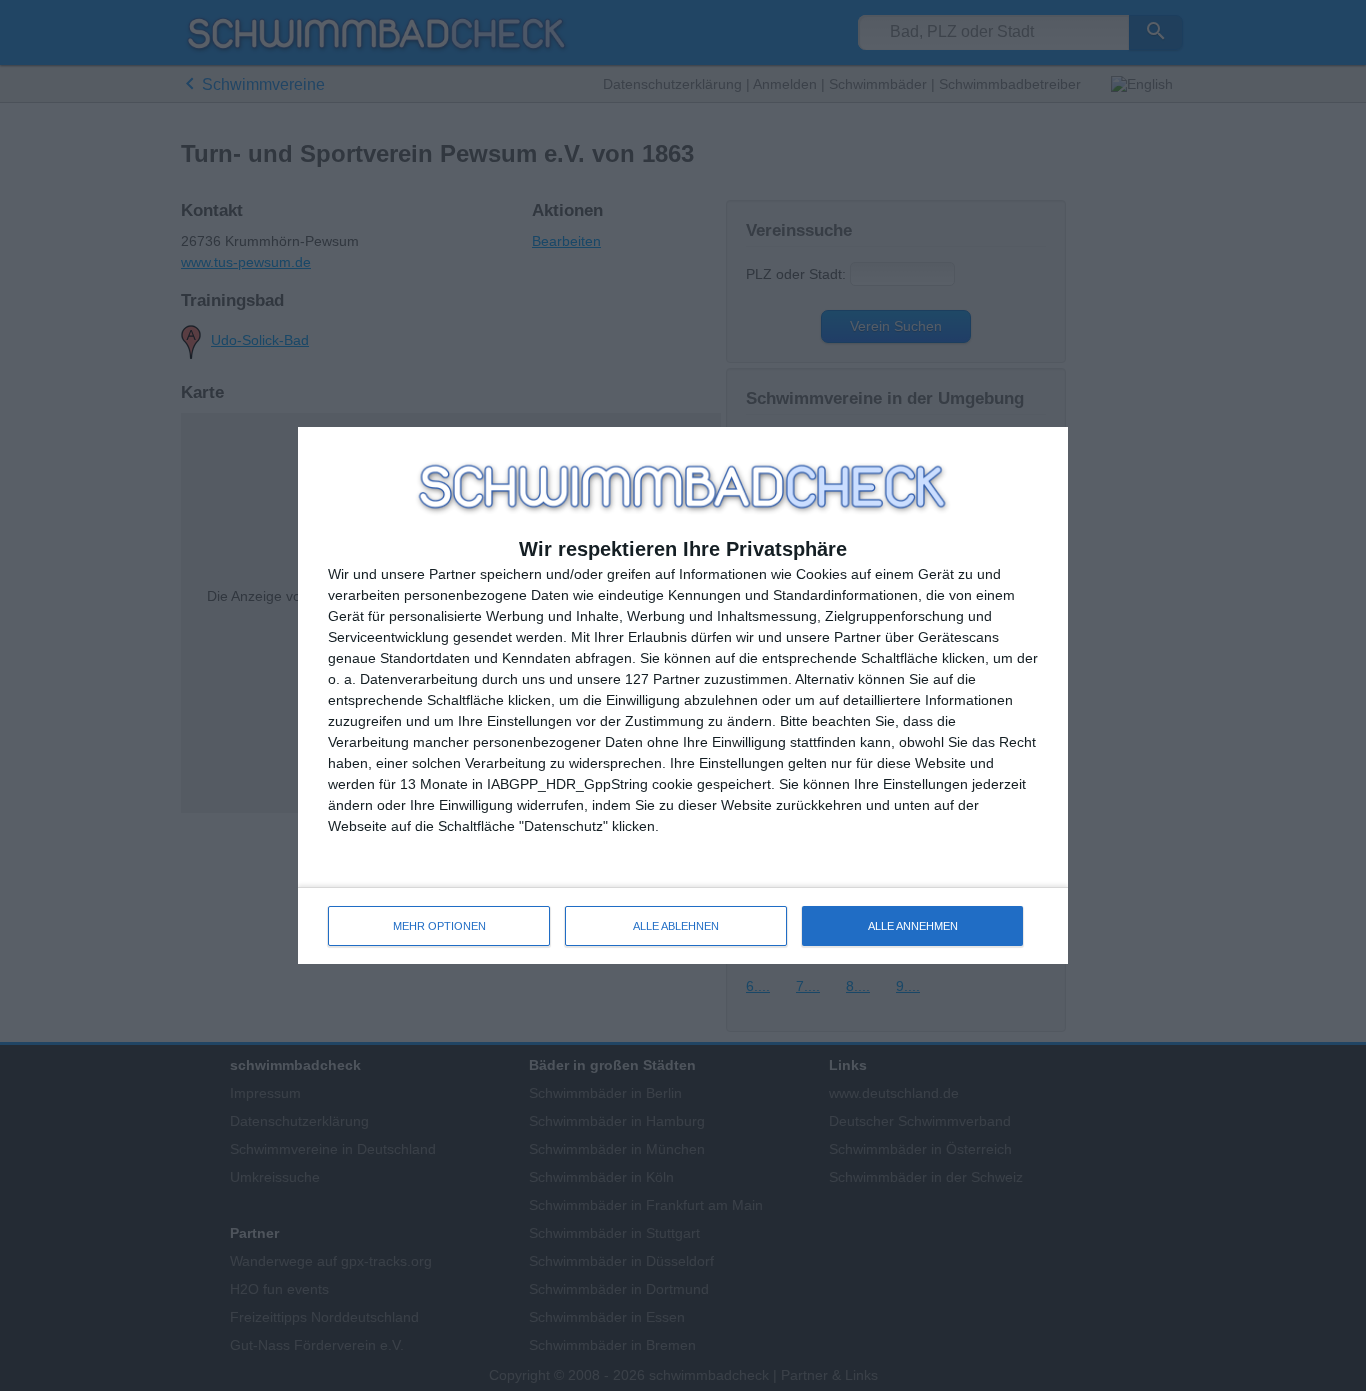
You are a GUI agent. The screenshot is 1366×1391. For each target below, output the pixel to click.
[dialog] (683, 695)
